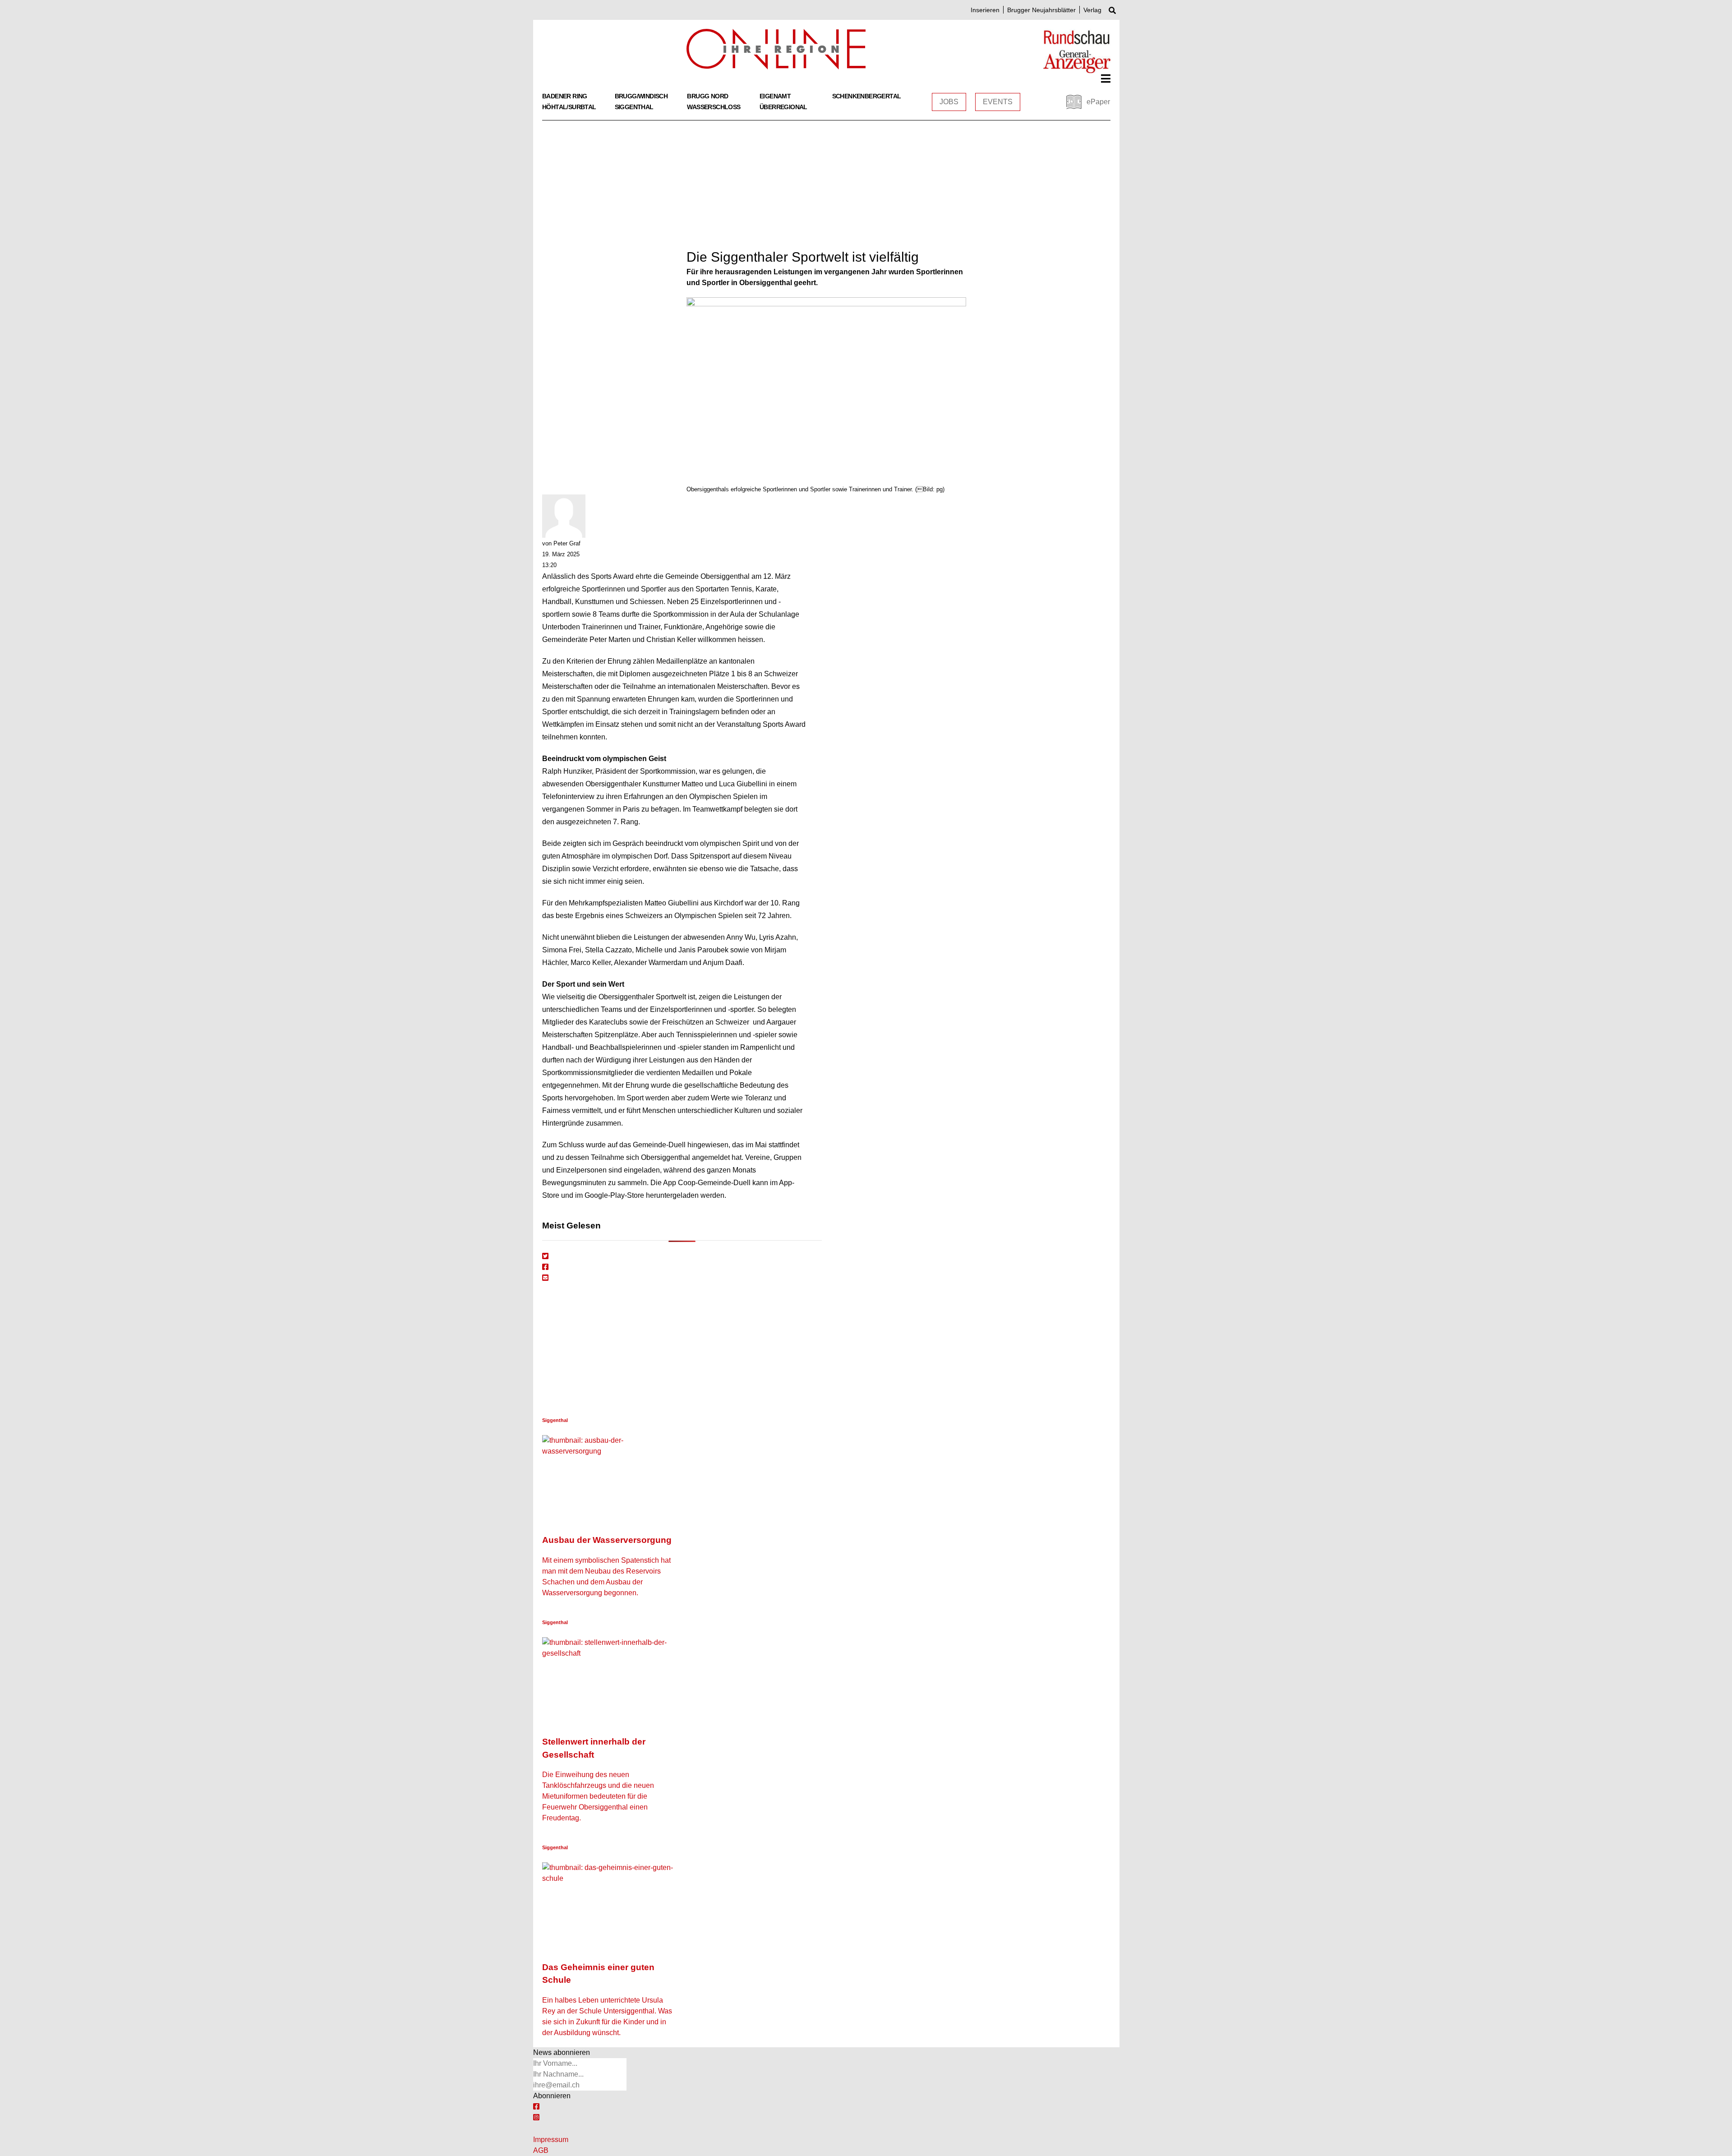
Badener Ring (565, 96)
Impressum (551, 2140)
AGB (541, 2150)
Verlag (1092, 10)
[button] (1106, 78)
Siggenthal (634, 107)
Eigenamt (775, 96)
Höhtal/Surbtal (569, 107)
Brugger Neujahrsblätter (1041, 10)
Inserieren (985, 10)
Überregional (783, 107)
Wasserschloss (714, 107)
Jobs (949, 102)
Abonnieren (552, 2096)
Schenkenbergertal (867, 96)
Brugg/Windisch (641, 96)
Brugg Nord (707, 96)
